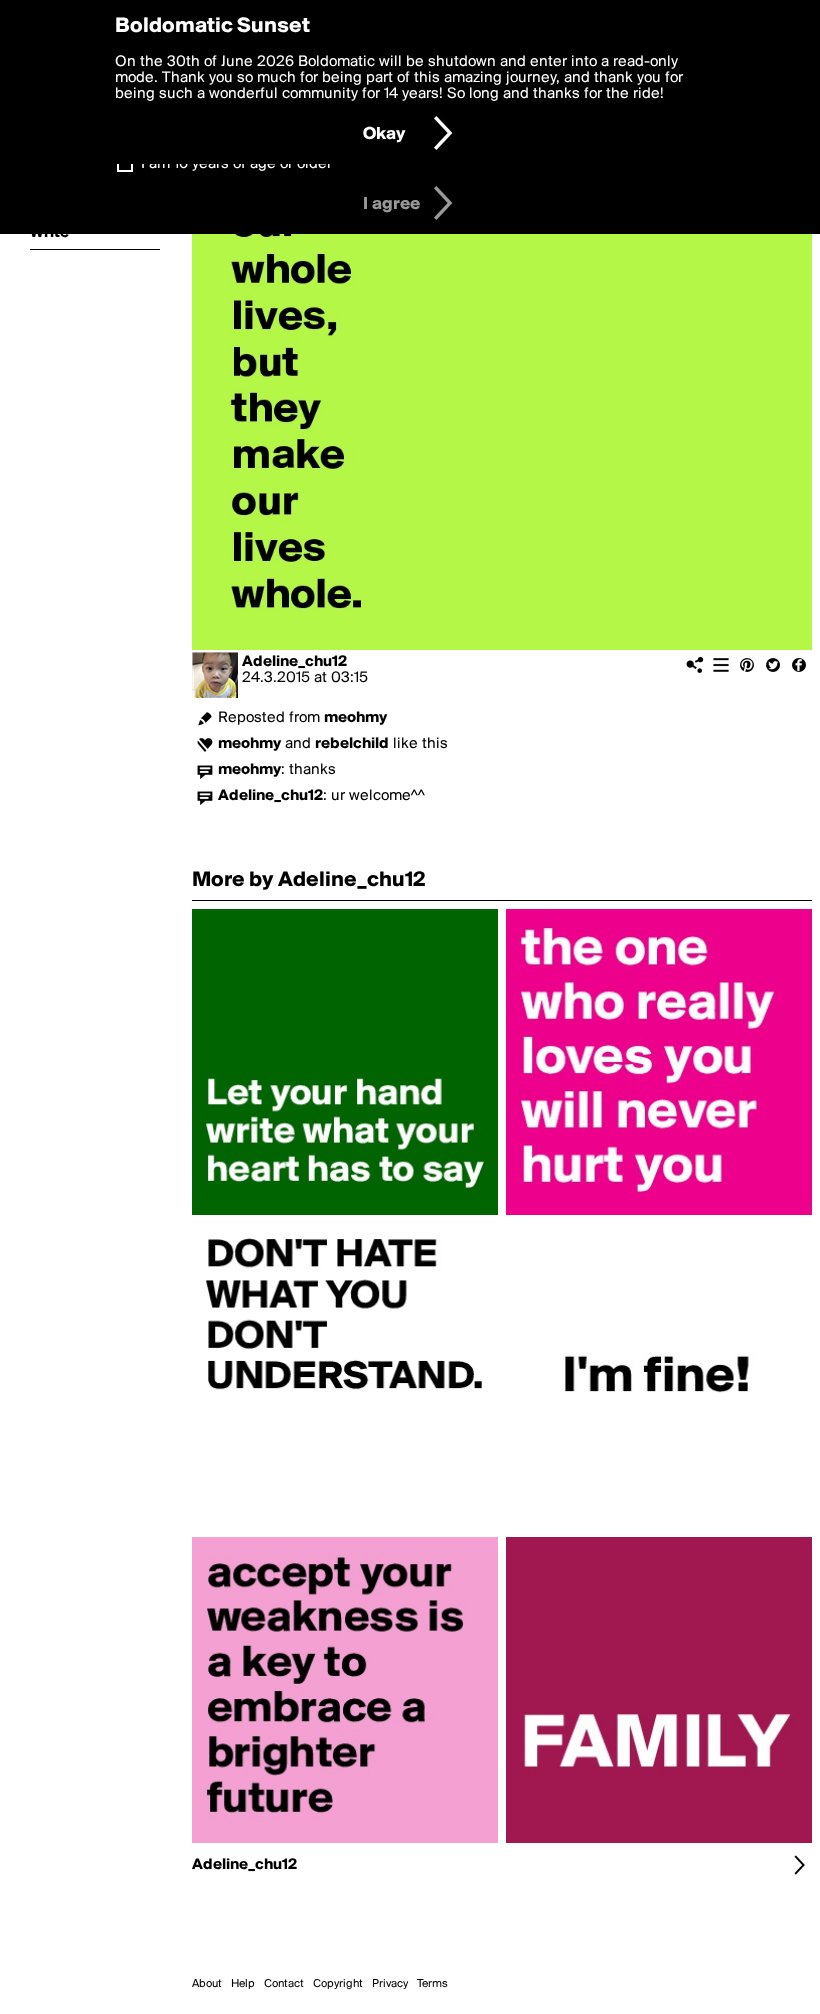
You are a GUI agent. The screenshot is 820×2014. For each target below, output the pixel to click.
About (207, 1984)
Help (243, 1984)
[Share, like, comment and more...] (345, 1215)
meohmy (355, 718)
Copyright (338, 1984)
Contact (284, 1984)
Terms (432, 1984)
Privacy (390, 1984)
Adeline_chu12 (294, 662)
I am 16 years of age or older (236, 164)
